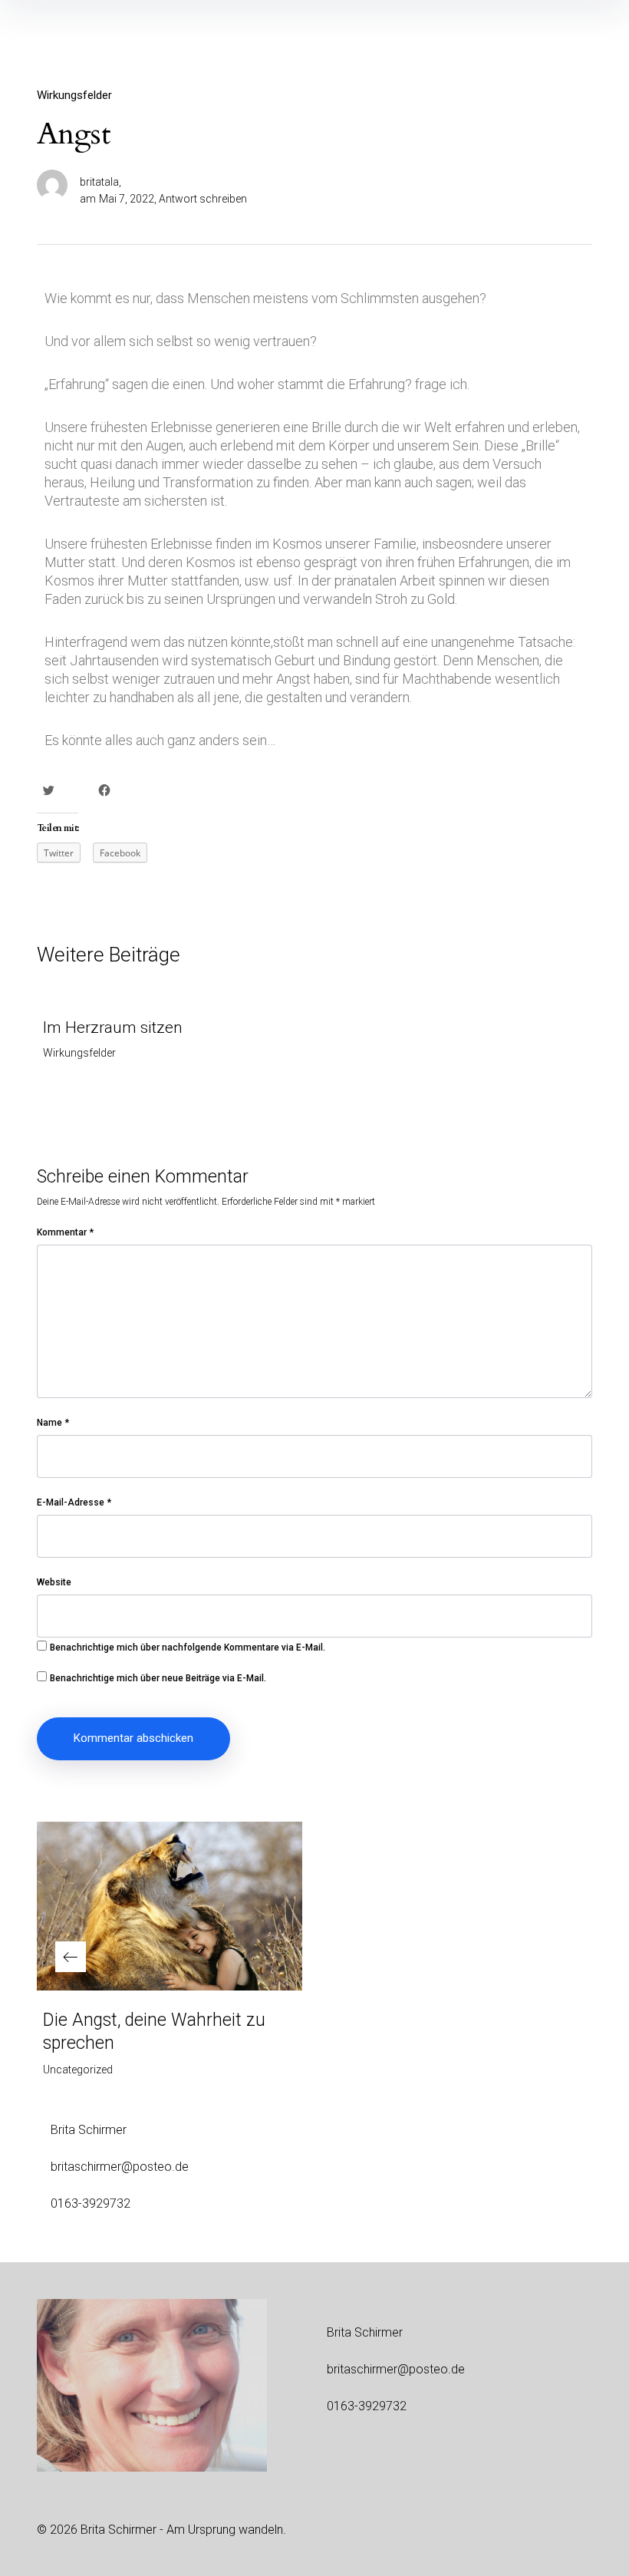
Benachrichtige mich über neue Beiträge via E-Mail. (158, 1678)
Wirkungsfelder (74, 95)
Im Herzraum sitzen (113, 1027)
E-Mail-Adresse (74, 1502)
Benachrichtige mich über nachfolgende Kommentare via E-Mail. (188, 1648)
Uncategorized (78, 2070)
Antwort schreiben (203, 199)
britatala (99, 182)
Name (53, 1423)
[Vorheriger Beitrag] (170, 1906)
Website (54, 1582)
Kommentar (65, 1232)
